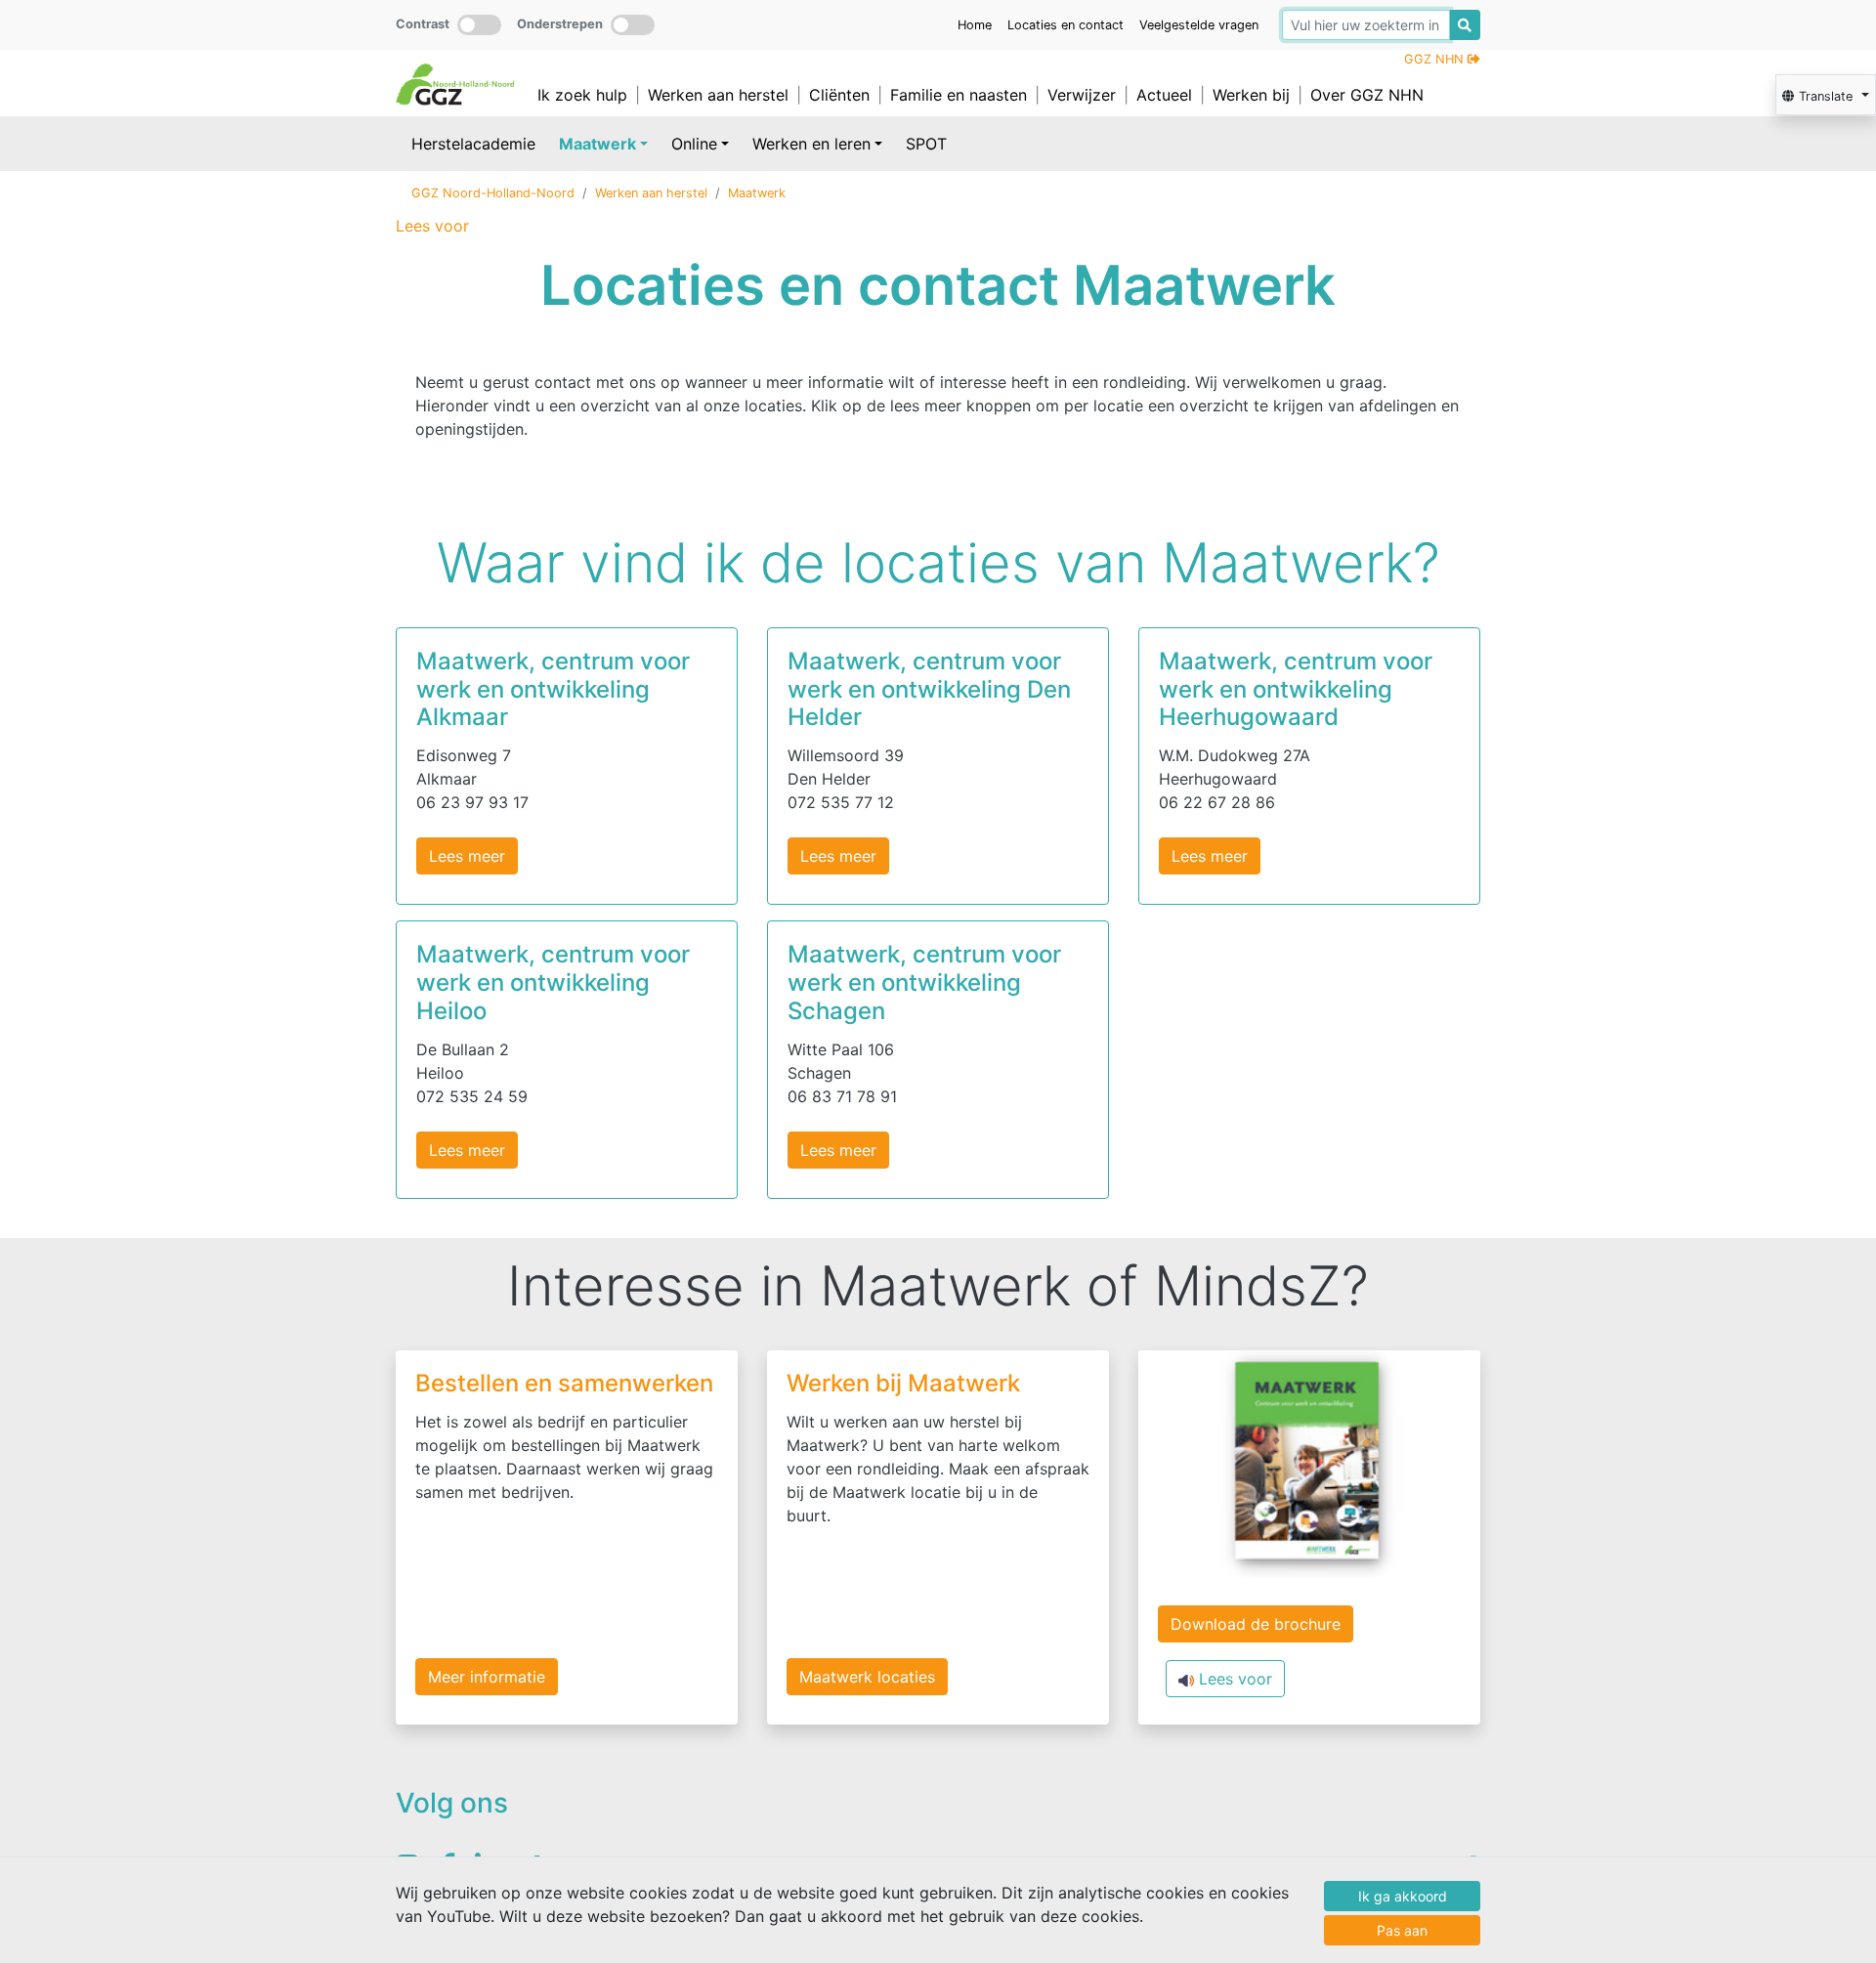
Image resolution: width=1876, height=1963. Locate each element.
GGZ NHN (1436, 59)
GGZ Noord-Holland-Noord (493, 193)
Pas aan (1402, 1930)
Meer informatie (487, 1677)
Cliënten (839, 95)
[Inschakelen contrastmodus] (479, 25)
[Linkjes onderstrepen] (633, 25)
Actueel (1164, 95)
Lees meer (467, 856)
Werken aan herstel (718, 95)
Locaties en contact (1066, 25)
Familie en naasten (959, 95)
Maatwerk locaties (867, 1677)
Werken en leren (811, 144)
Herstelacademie (473, 144)
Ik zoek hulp (582, 95)
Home (975, 25)
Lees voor (1233, 1679)
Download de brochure (1256, 1624)
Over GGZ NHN (1367, 95)
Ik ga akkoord (1403, 1896)
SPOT (926, 144)
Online (694, 144)
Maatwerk (597, 144)
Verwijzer (1082, 95)
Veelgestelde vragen (1199, 25)
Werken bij (1251, 95)
